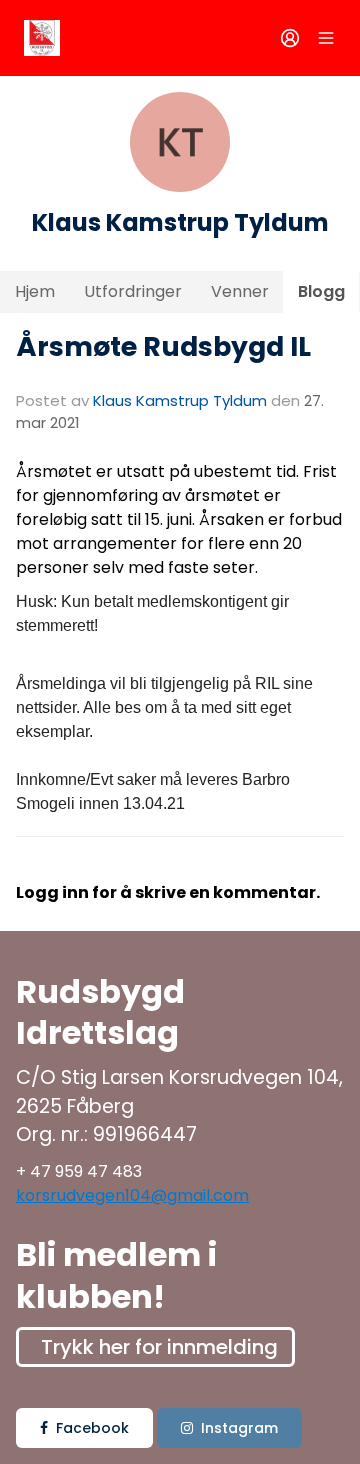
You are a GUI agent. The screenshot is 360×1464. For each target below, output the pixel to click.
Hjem (35, 291)
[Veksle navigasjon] (326, 38)
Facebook (92, 1428)
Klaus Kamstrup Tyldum (180, 400)
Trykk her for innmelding (159, 1347)
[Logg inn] (290, 38)
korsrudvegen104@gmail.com (132, 1195)
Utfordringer (133, 291)
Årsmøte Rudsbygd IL (163, 346)
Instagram (239, 1428)
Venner (240, 291)
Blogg (321, 291)
